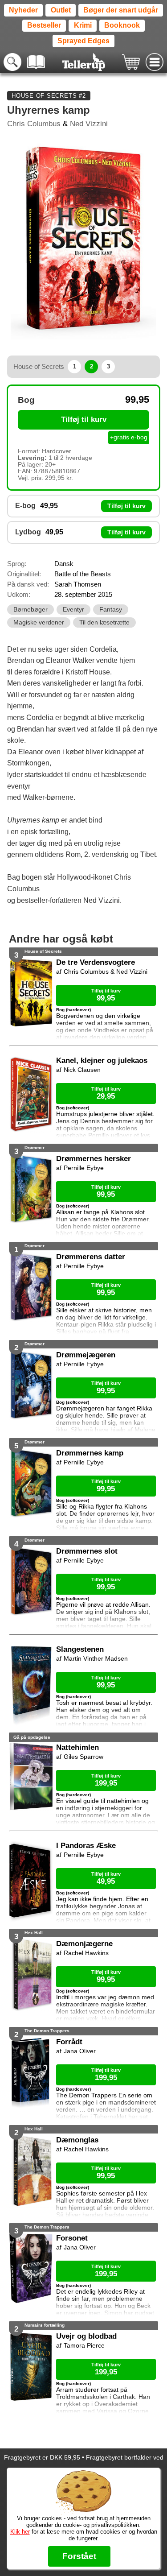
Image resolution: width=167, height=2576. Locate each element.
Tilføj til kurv (84, 420)
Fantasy (111, 610)
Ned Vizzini (89, 124)
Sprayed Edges (83, 41)
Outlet (61, 10)
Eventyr (73, 610)
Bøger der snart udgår (121, 10)
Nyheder (23, 10)
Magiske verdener (39, 622)
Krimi (83, 25)
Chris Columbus (34, 124)
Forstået (79, 2556)
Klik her (20, 2532)
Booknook (122, 25)
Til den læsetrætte (104, 622)
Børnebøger (31, 610)
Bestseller (44, 25)
